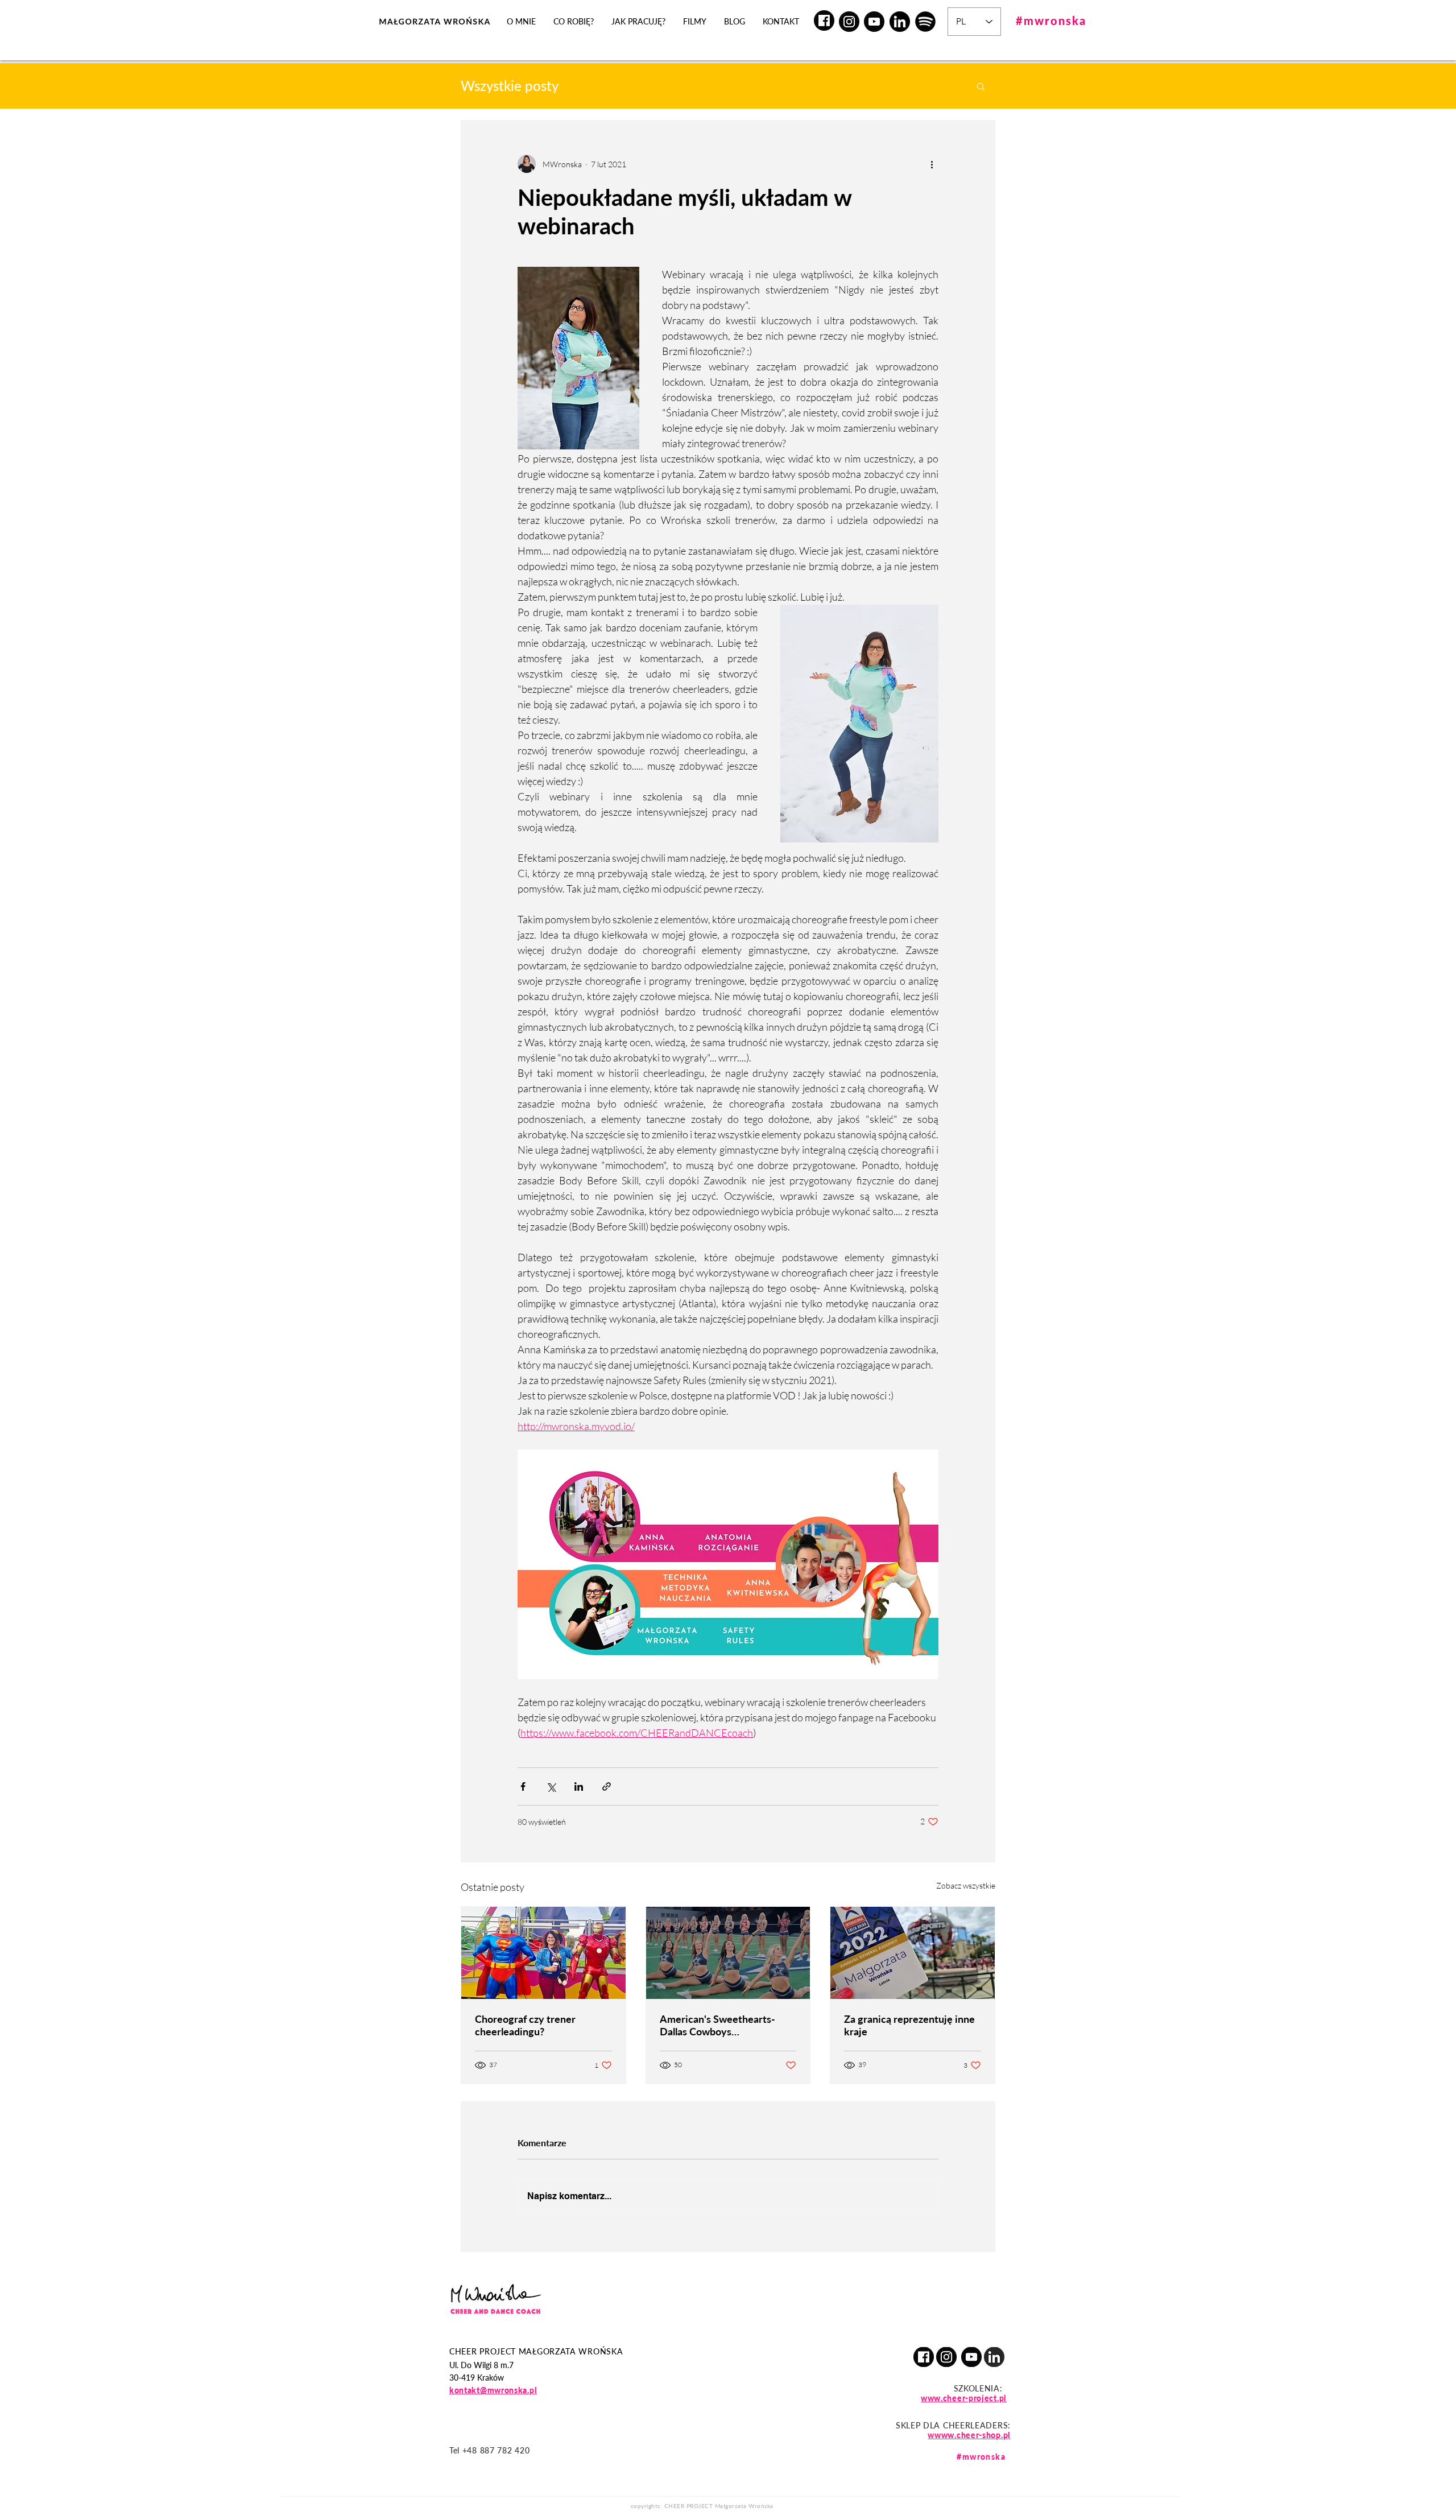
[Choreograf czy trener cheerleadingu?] (543, 1953)
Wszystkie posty (510, 86)
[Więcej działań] (932, 164)
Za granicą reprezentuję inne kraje (909, 2025)
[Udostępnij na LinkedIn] (579, 1786)
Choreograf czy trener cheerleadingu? (525, 2025)
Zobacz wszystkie (966, 1885)
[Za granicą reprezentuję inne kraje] (913, 1953)
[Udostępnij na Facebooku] (523, 1786)
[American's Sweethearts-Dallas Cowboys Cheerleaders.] (728, 1953)
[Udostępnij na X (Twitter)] (551, 1786)
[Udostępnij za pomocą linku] (607, 1786)
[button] (981, 86)
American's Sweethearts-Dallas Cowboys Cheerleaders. (717, 2025)
